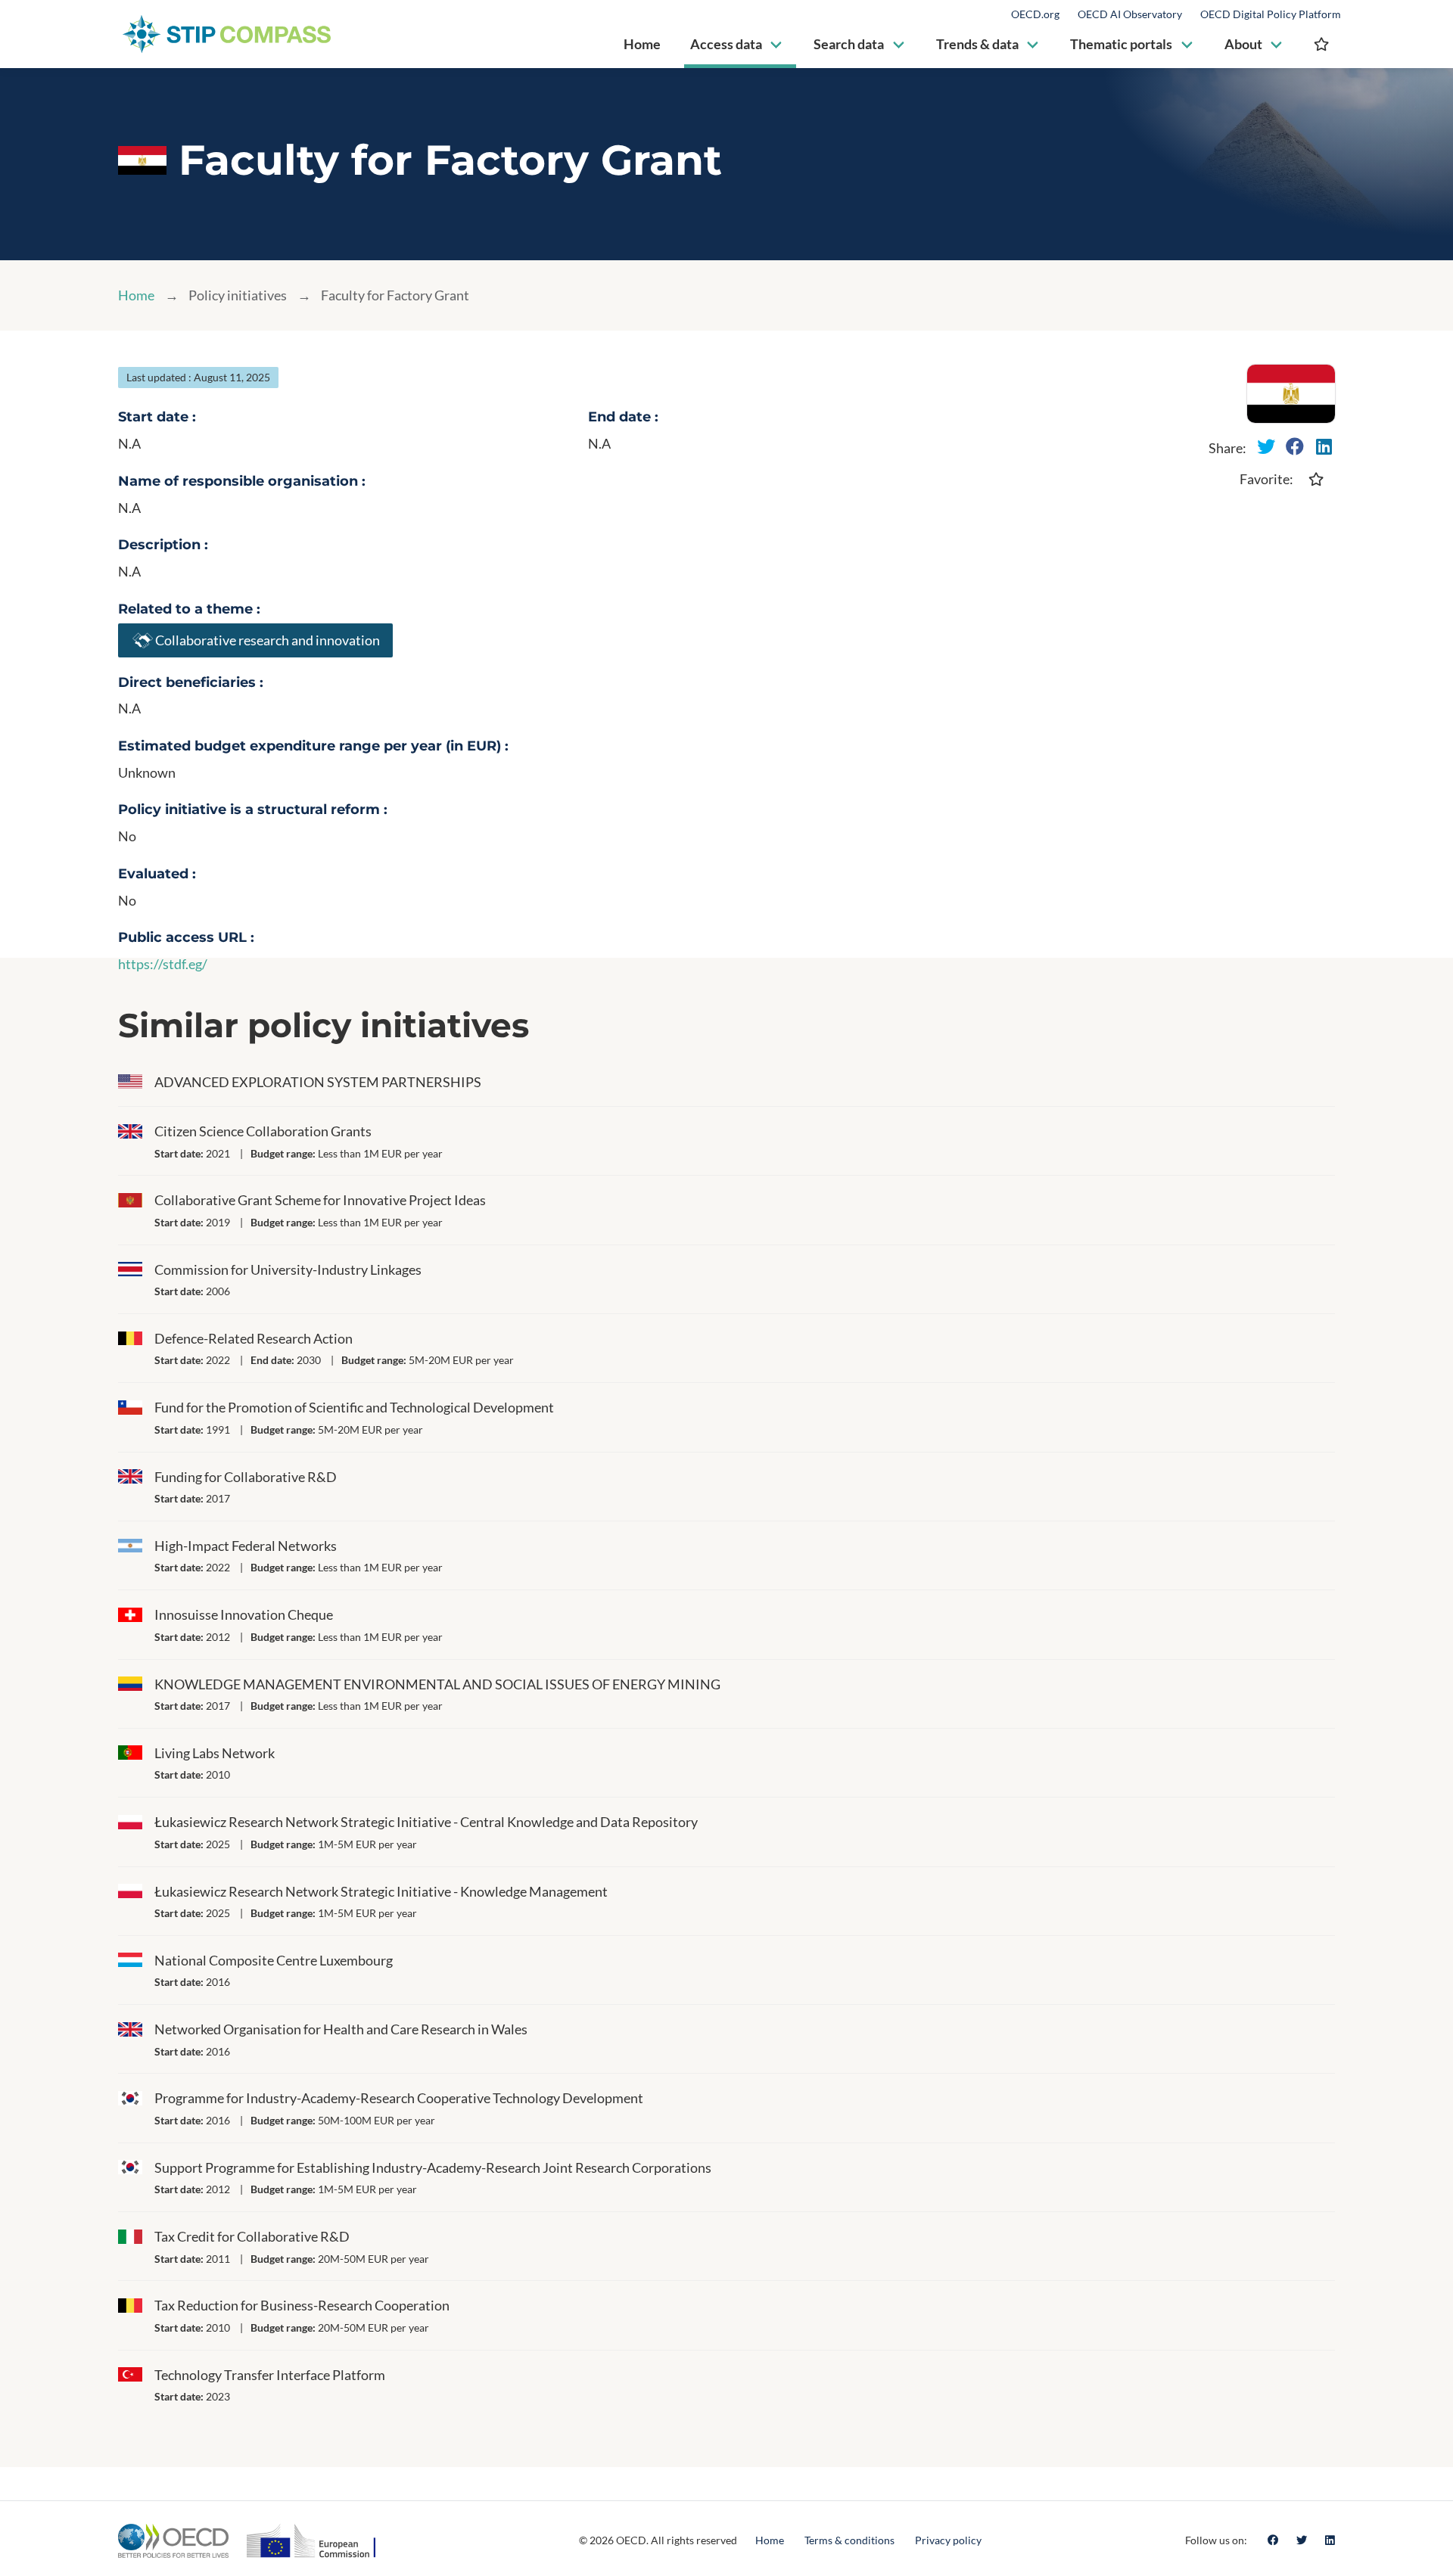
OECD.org (1035, 14)
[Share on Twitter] (1266, 446)
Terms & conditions (849, 2540)
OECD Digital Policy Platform (1271, 14)
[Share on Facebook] (1295, 446)
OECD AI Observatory (1130, 14)
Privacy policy (948, 2540)
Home (136, 295)
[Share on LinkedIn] (1324, 446)
